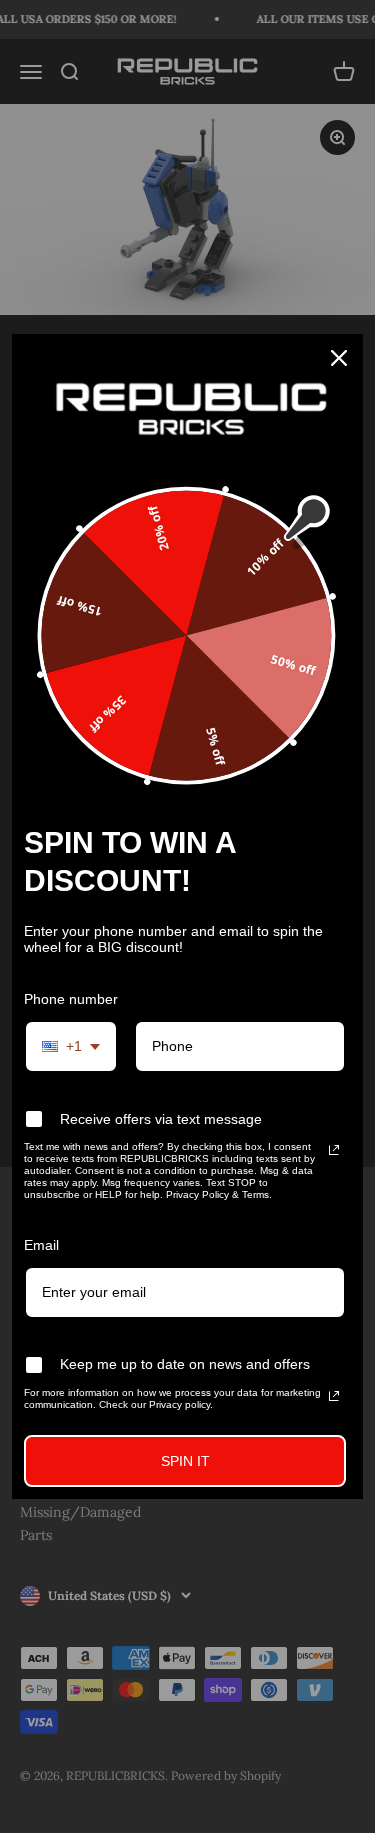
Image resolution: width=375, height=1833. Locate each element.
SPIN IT (185, 1461)
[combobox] (71, 1046)
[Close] (339, 358)
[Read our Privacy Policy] (334, 1150)
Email (41, 1245)
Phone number (71, 999)
